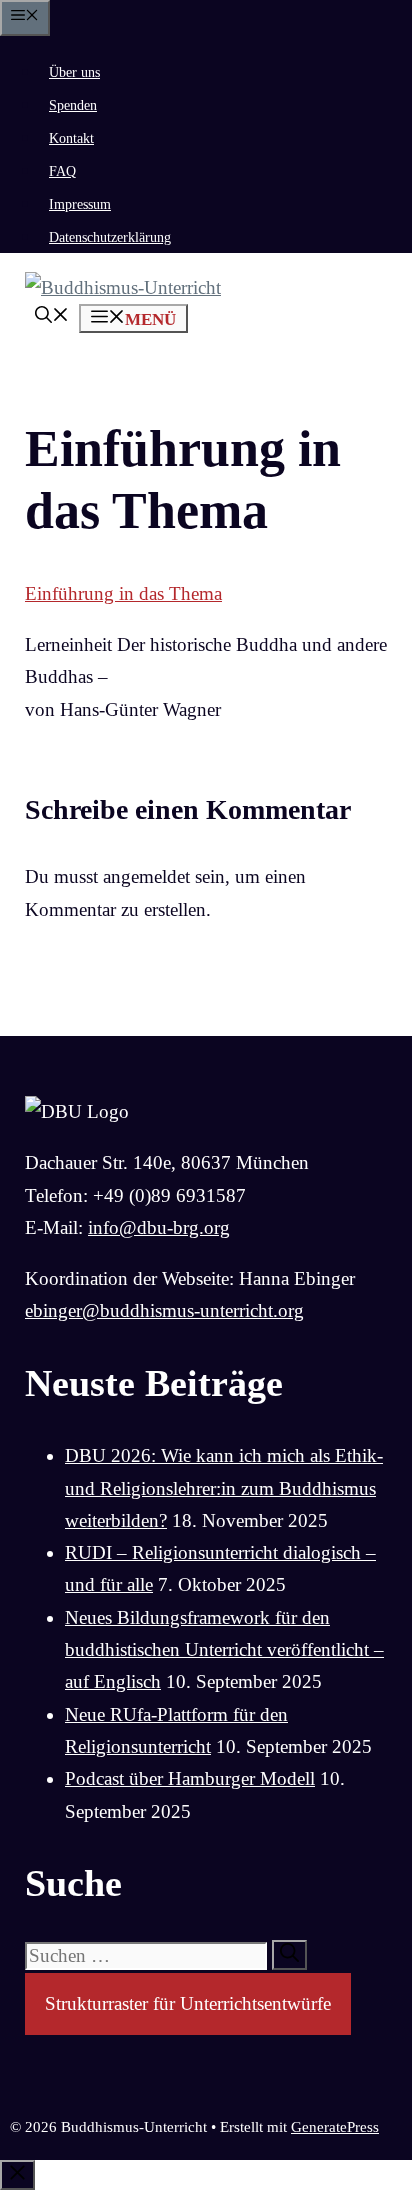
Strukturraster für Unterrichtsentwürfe (188, 2003)
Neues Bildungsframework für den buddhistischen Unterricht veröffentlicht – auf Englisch (224, 1650)
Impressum (80, 204)
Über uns (74, 72)
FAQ (62, 171)
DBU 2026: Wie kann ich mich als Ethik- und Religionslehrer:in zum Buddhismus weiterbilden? (224, 1488)
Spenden (73, 105)
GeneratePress (335, 2127)
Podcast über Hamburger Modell (190, 1778)
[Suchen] (289, 1955)
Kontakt (71, 138)
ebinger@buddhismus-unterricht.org (164, 1310)
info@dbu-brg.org (159, 1227)
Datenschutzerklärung (110, 237)
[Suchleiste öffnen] (52, 317)
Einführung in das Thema (123, 593)
